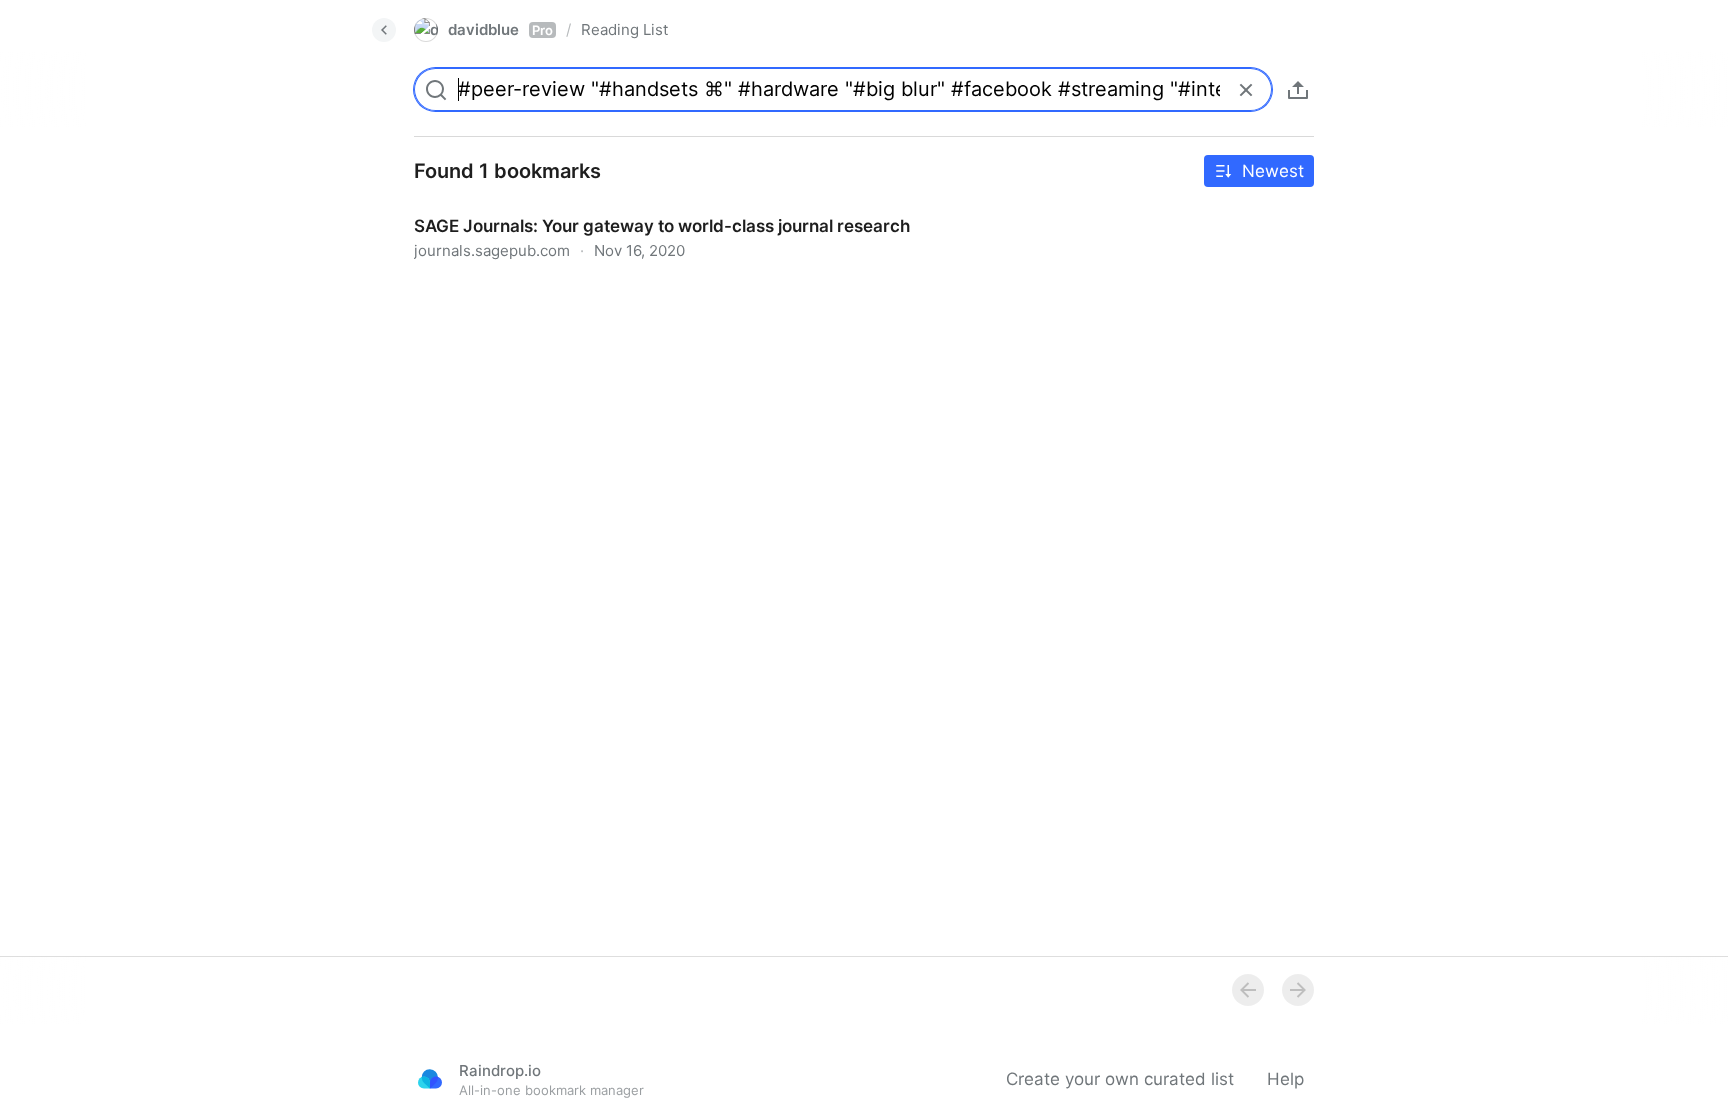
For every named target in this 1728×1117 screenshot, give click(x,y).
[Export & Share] (1298, 90)
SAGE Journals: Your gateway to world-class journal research (642, 208)
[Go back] (384, 30)
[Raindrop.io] (430, 1079)
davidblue (500, 29)
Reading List (624, 29)
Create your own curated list (1120, 1079)
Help (1285, 1079)
